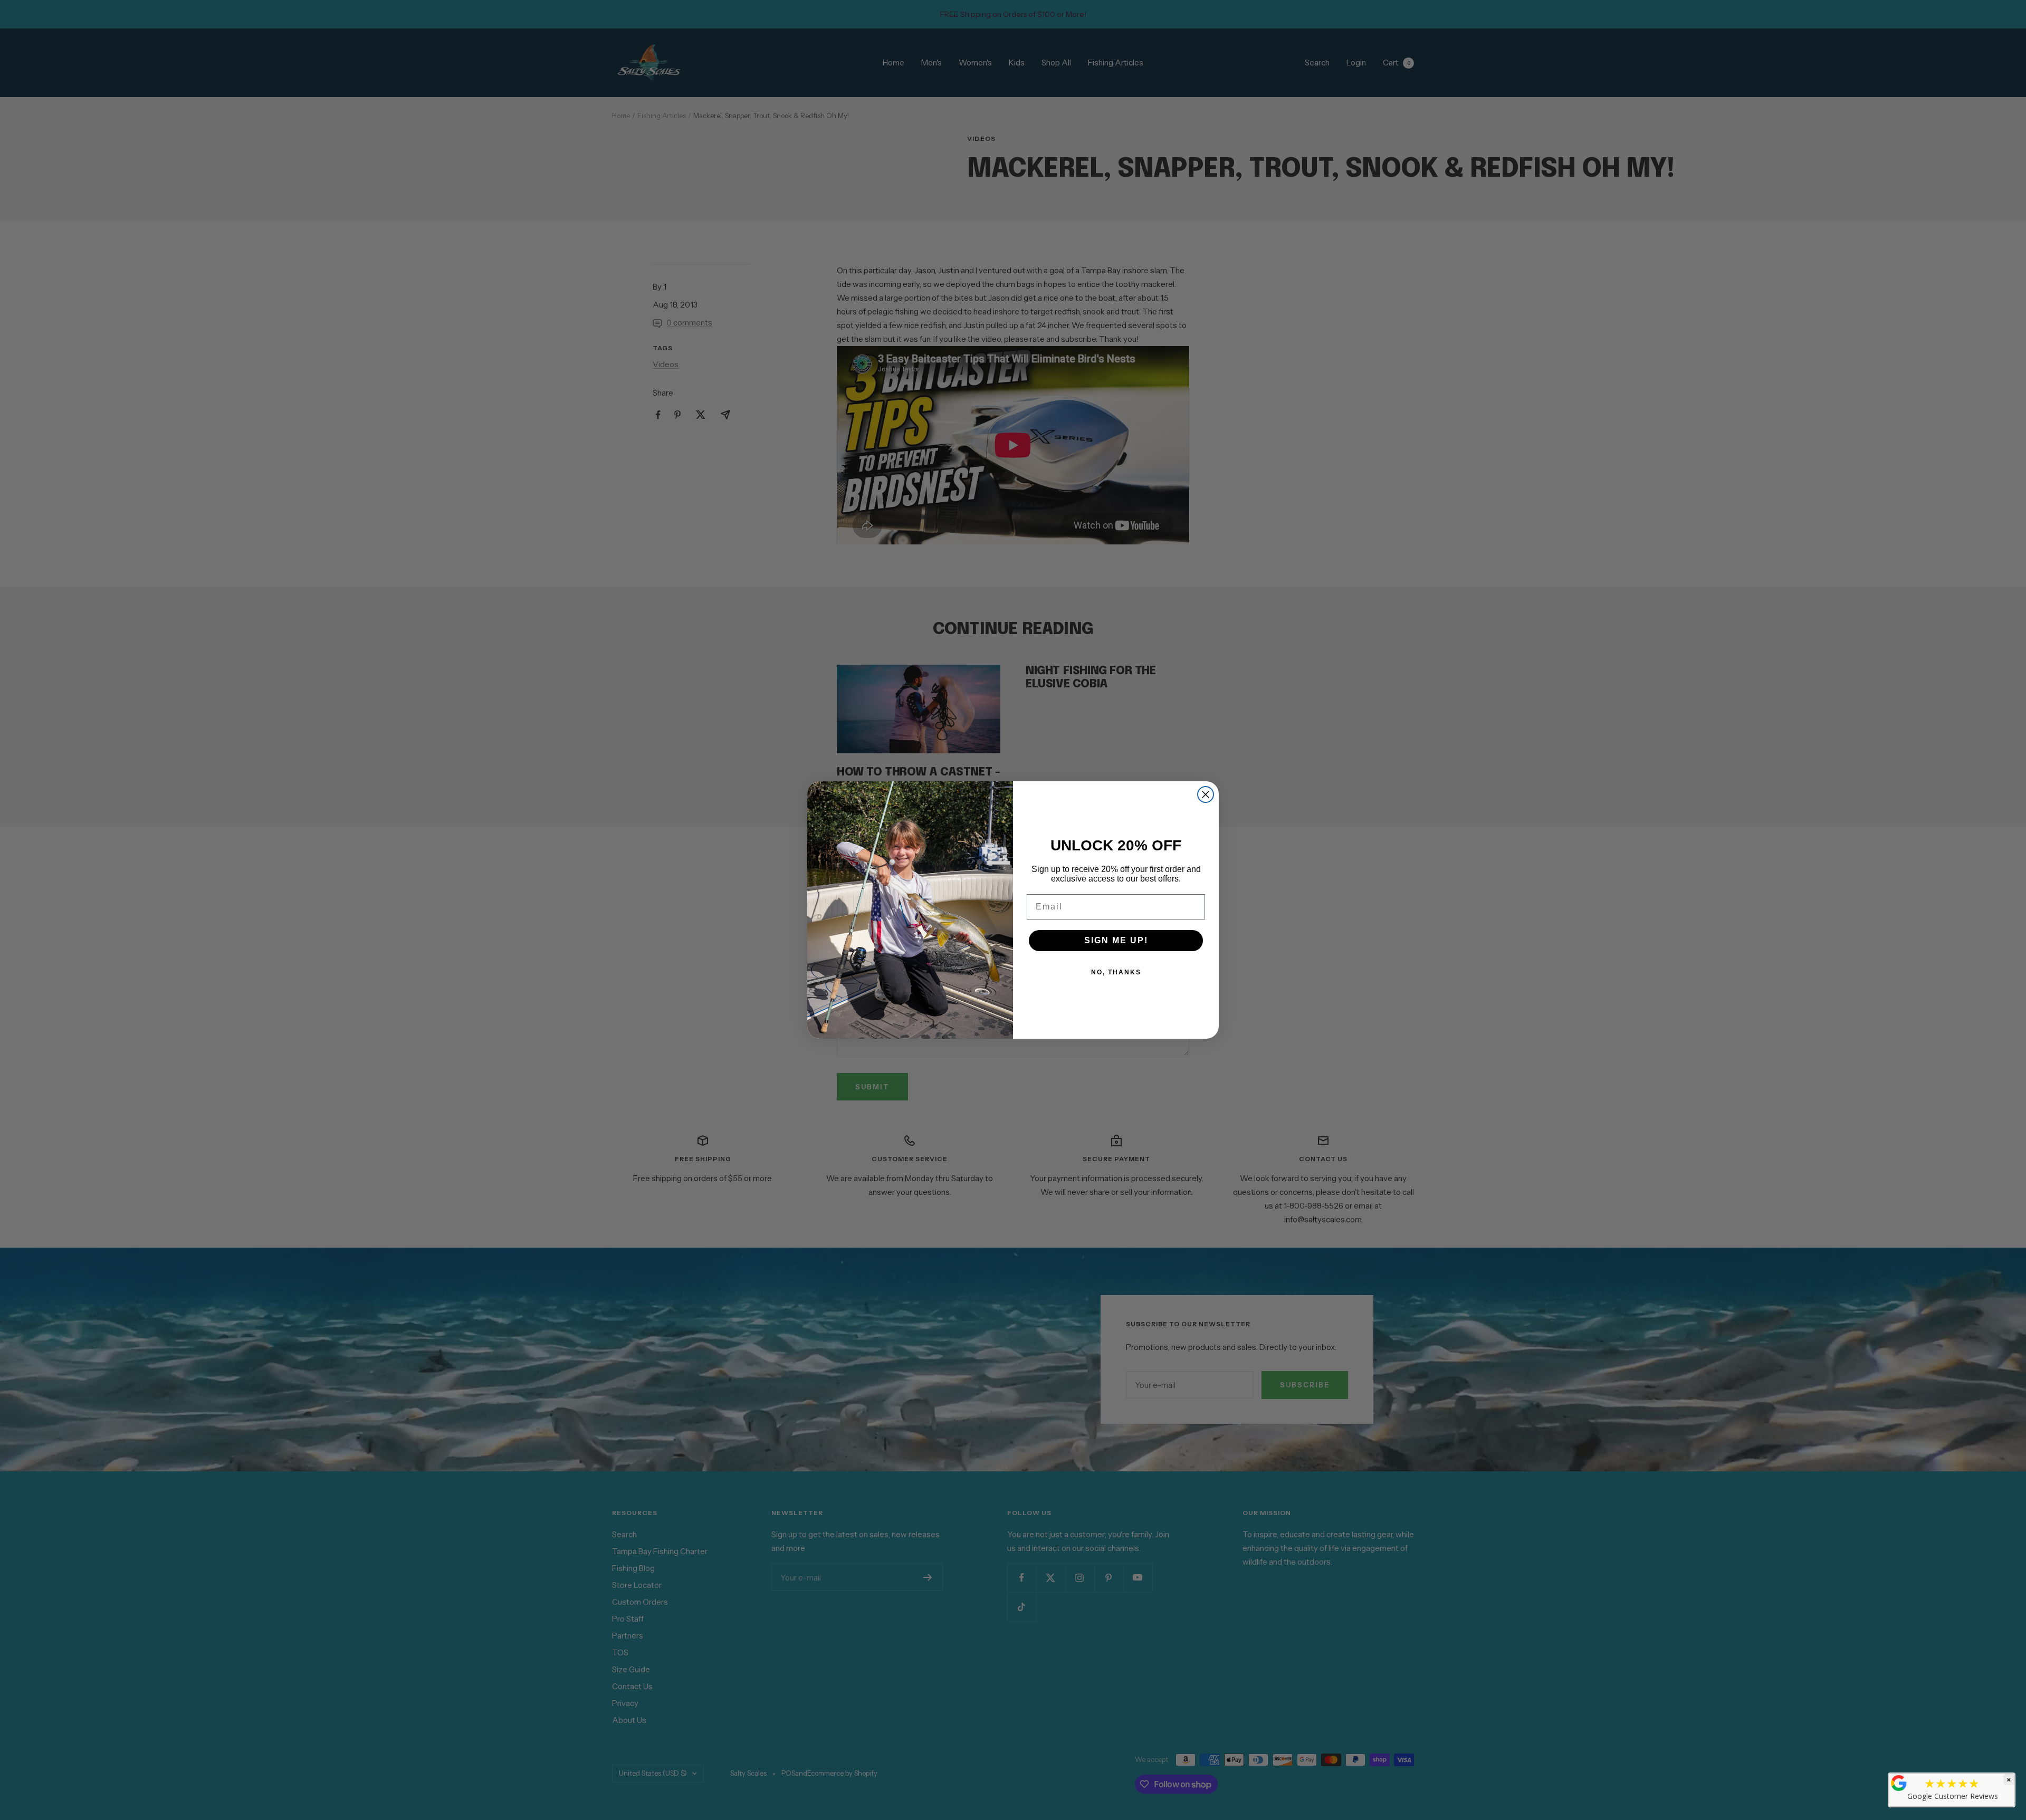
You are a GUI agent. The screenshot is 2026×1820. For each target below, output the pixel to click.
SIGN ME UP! (1116, 940)
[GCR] (1899, 1783)
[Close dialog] (1206, 794)
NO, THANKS (1116, 972)
